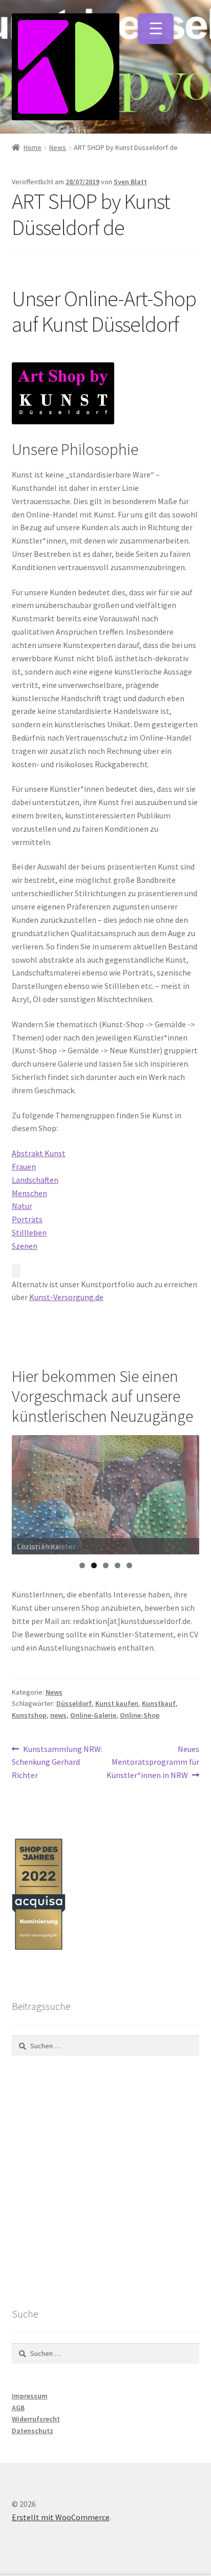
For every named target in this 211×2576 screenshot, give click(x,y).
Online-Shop (140, 1715)
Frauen (24, 1166)
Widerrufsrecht (36, 2419)
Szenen (25, 1246)
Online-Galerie (93, 1715)
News (58, 147)
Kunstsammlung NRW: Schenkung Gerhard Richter (57, 1762)
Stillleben (29, 1232)
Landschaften (35, 1180)
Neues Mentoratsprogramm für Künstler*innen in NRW (153, 1762)
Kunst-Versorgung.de (66, 1297)
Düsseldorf (74, 1703)
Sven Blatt (130, 182)
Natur (22, 1206)
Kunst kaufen (117, 1703)
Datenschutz (33, 2431)
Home (33, 147)
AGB (18, 2408)
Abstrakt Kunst (39, 1153)
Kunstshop (29, 1715)
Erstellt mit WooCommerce (61, 2517)
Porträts (27, 1219)
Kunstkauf (159, 1703)
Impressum (30, 2396)
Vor (186, 1492)
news (58, 1715)
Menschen (29, 1193)
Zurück (25, 1492)
